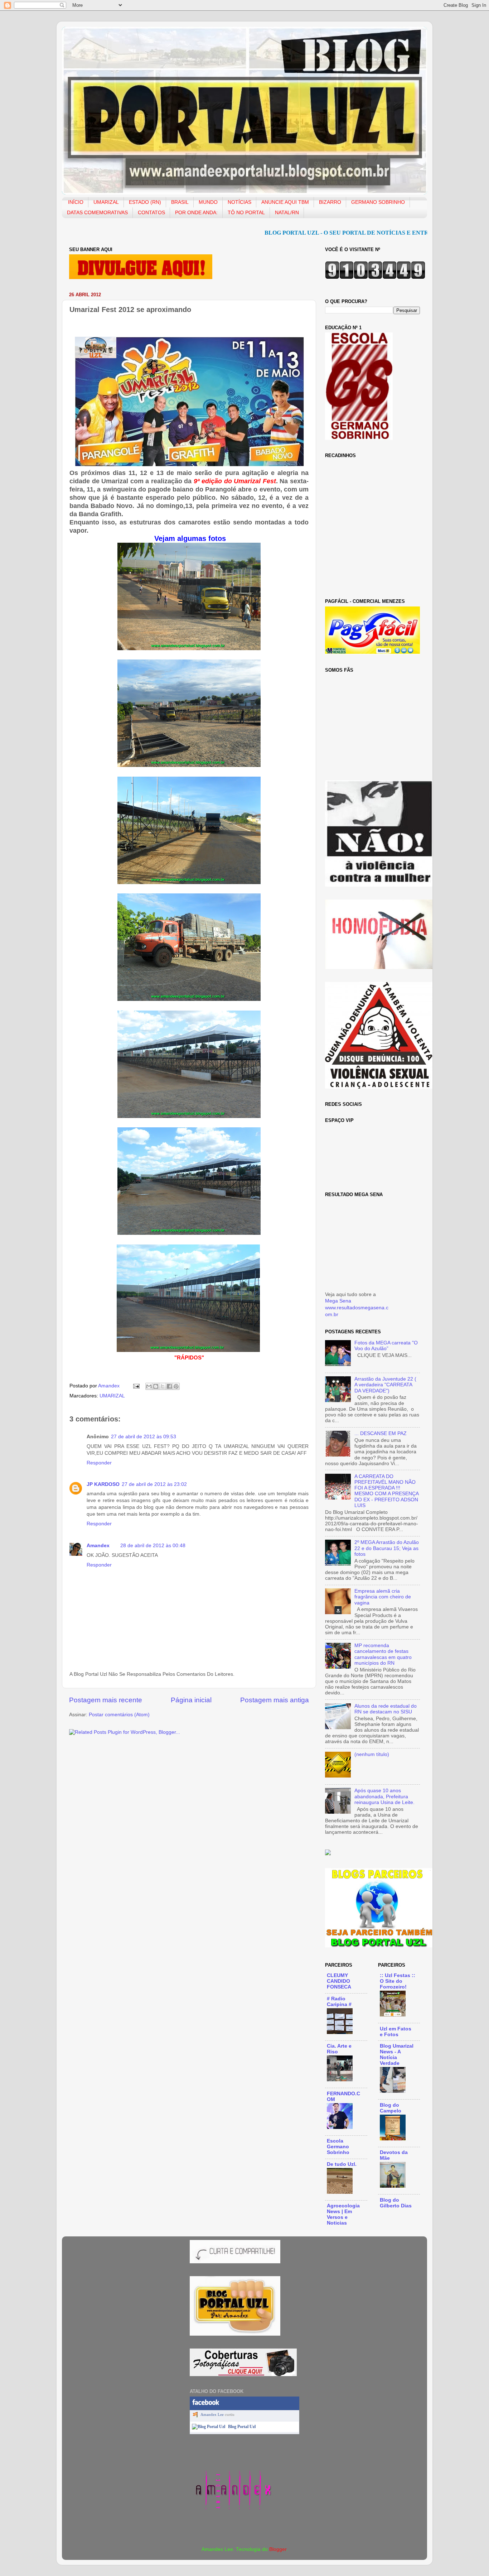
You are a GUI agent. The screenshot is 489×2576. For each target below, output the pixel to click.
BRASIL (180, 202)
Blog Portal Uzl (242, 2427)
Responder (99, 1463)
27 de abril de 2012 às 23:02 (154, 1484)
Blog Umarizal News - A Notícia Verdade (397, 2055)
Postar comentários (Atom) (119, 1715)
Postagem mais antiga (275, 1700)
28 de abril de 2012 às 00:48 (153, 1546)
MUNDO (208, 202)
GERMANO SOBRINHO (378, 202)
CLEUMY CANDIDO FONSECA (339, 1981)
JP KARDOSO (103, 1484)
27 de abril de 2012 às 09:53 (144, 1437)
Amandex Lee (212, 2414)
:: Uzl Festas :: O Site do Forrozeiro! (398, 1981)
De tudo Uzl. (342, 2164)
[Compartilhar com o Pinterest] (176, 1386)
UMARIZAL (106, 202)
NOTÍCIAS (239, 202)
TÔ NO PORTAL (246, 213)
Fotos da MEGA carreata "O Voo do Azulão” (386, 1346)
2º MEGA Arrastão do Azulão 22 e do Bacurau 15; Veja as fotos (387, 1548)
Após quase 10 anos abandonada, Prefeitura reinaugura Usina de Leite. (384, 1796)
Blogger (278, 2549)
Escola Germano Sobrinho (338, 2147)
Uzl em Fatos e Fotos (396, 2032)
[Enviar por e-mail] (149, 1386)
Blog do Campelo (391, 2108)
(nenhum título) (372, 1754)
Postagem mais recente (106, 1700)
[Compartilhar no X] (163, 1386)
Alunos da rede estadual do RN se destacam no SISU (386, 1709)
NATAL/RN (287, 213)
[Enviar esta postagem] (136, 1386)
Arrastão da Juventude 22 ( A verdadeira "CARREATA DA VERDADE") (385, 1385)
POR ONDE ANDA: (196, 213)
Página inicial (191, 1700)
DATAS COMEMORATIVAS (97, 213)
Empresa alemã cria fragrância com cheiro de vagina (383, 1597)
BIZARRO (330, 202)
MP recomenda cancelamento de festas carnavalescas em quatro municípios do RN (383, 1654)
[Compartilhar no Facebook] (169, 1386)
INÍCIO (76, 202)
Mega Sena (338, 1301)
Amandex (110, 1386)
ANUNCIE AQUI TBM (285, 202)
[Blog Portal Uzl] (209, 2427)
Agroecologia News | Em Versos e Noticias (343, 2214)
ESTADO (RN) (145, 202)
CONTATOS (151, 213)
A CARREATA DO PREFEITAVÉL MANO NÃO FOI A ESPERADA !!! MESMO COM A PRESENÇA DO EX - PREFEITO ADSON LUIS (386, 1491)
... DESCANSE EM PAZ (381, 1433)
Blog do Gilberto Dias (396, 2203)
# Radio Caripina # (339, 2002)
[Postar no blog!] (156, 1386)
